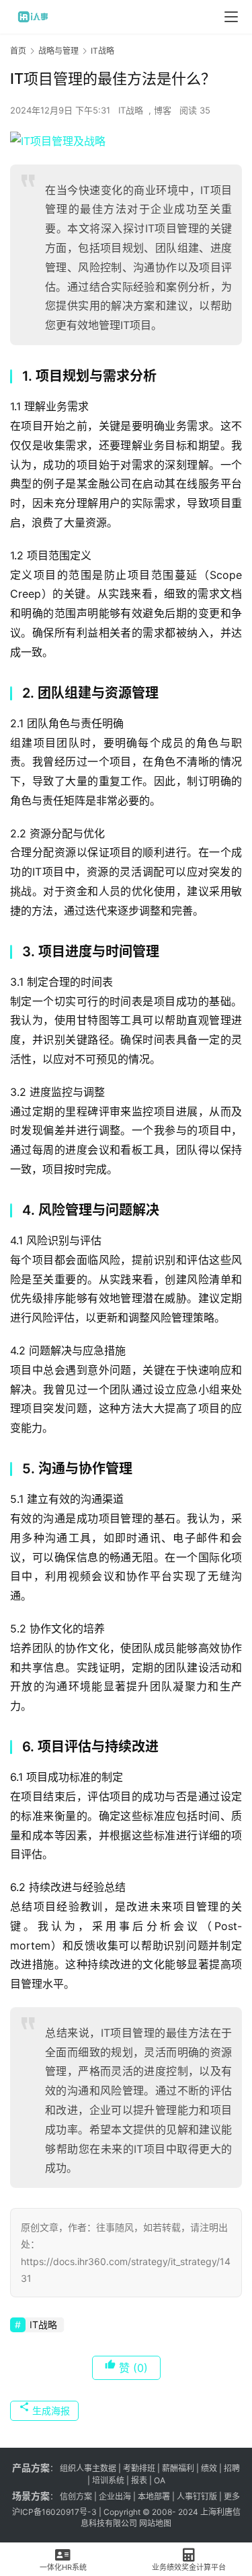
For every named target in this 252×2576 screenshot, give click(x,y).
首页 (18, 51)
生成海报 (50, 2410)
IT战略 (131, 110)
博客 (163, 110)
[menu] (231, 17)
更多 (232, 2496)
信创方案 (75, 2496)
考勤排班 (139, 2468)
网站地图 (155, 2523)
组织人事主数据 (88, 2468)
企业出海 (115, 2496)
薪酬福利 (178, 2468)
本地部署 (154, 2496)
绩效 (209, 2468)
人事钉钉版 (197, 2496)
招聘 (232, 2468)
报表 (140, 2480)
